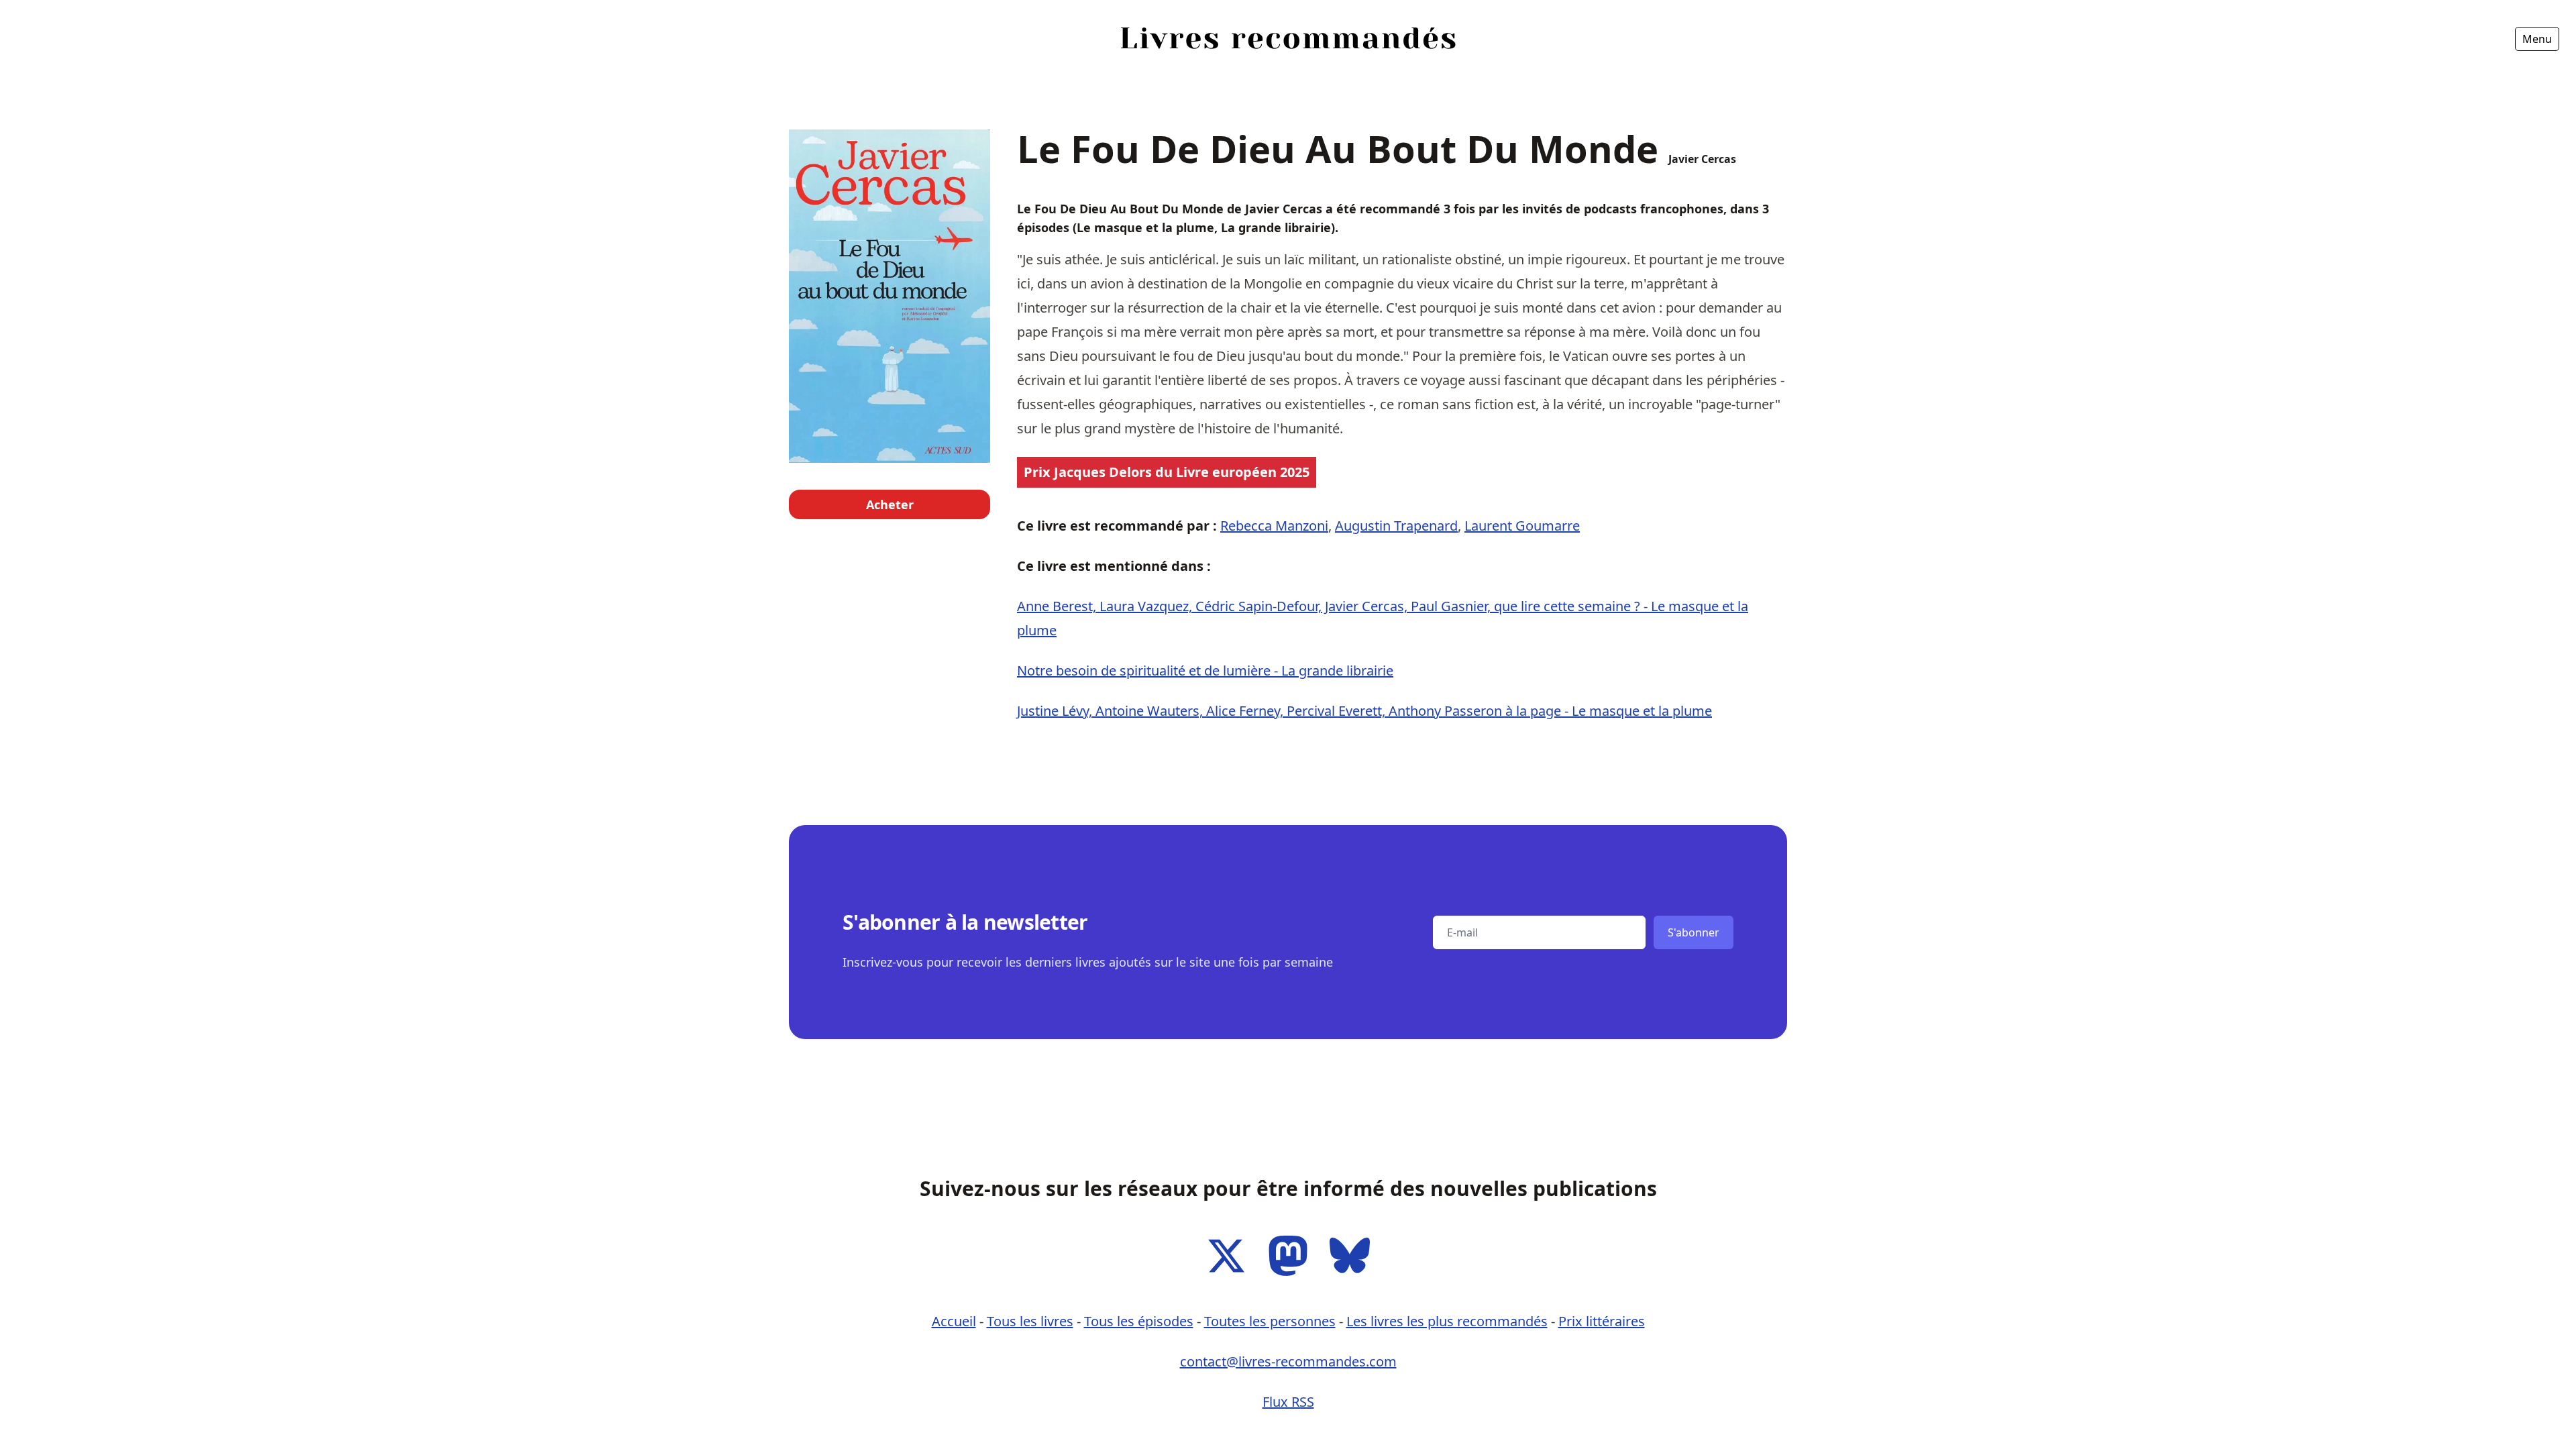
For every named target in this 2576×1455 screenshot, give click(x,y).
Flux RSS (1288, 1402)
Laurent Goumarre (1522, 526)
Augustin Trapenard (1396, 526)
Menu (2537, 39)
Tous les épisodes (1139, 1321)
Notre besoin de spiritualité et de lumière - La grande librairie (1205, 670)
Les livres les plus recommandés (1447, 1321)
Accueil (937, 76)
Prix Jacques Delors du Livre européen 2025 (1167, 472)
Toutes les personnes (1270, 1321)
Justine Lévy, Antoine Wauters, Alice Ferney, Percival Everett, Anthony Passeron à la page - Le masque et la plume (1364, 711)
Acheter (890, 504)
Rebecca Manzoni (1274, 526)
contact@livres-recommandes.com (1288, 1361)
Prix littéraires (1602, 1321)
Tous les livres (1030, 1321)
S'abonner (1694, 932)
